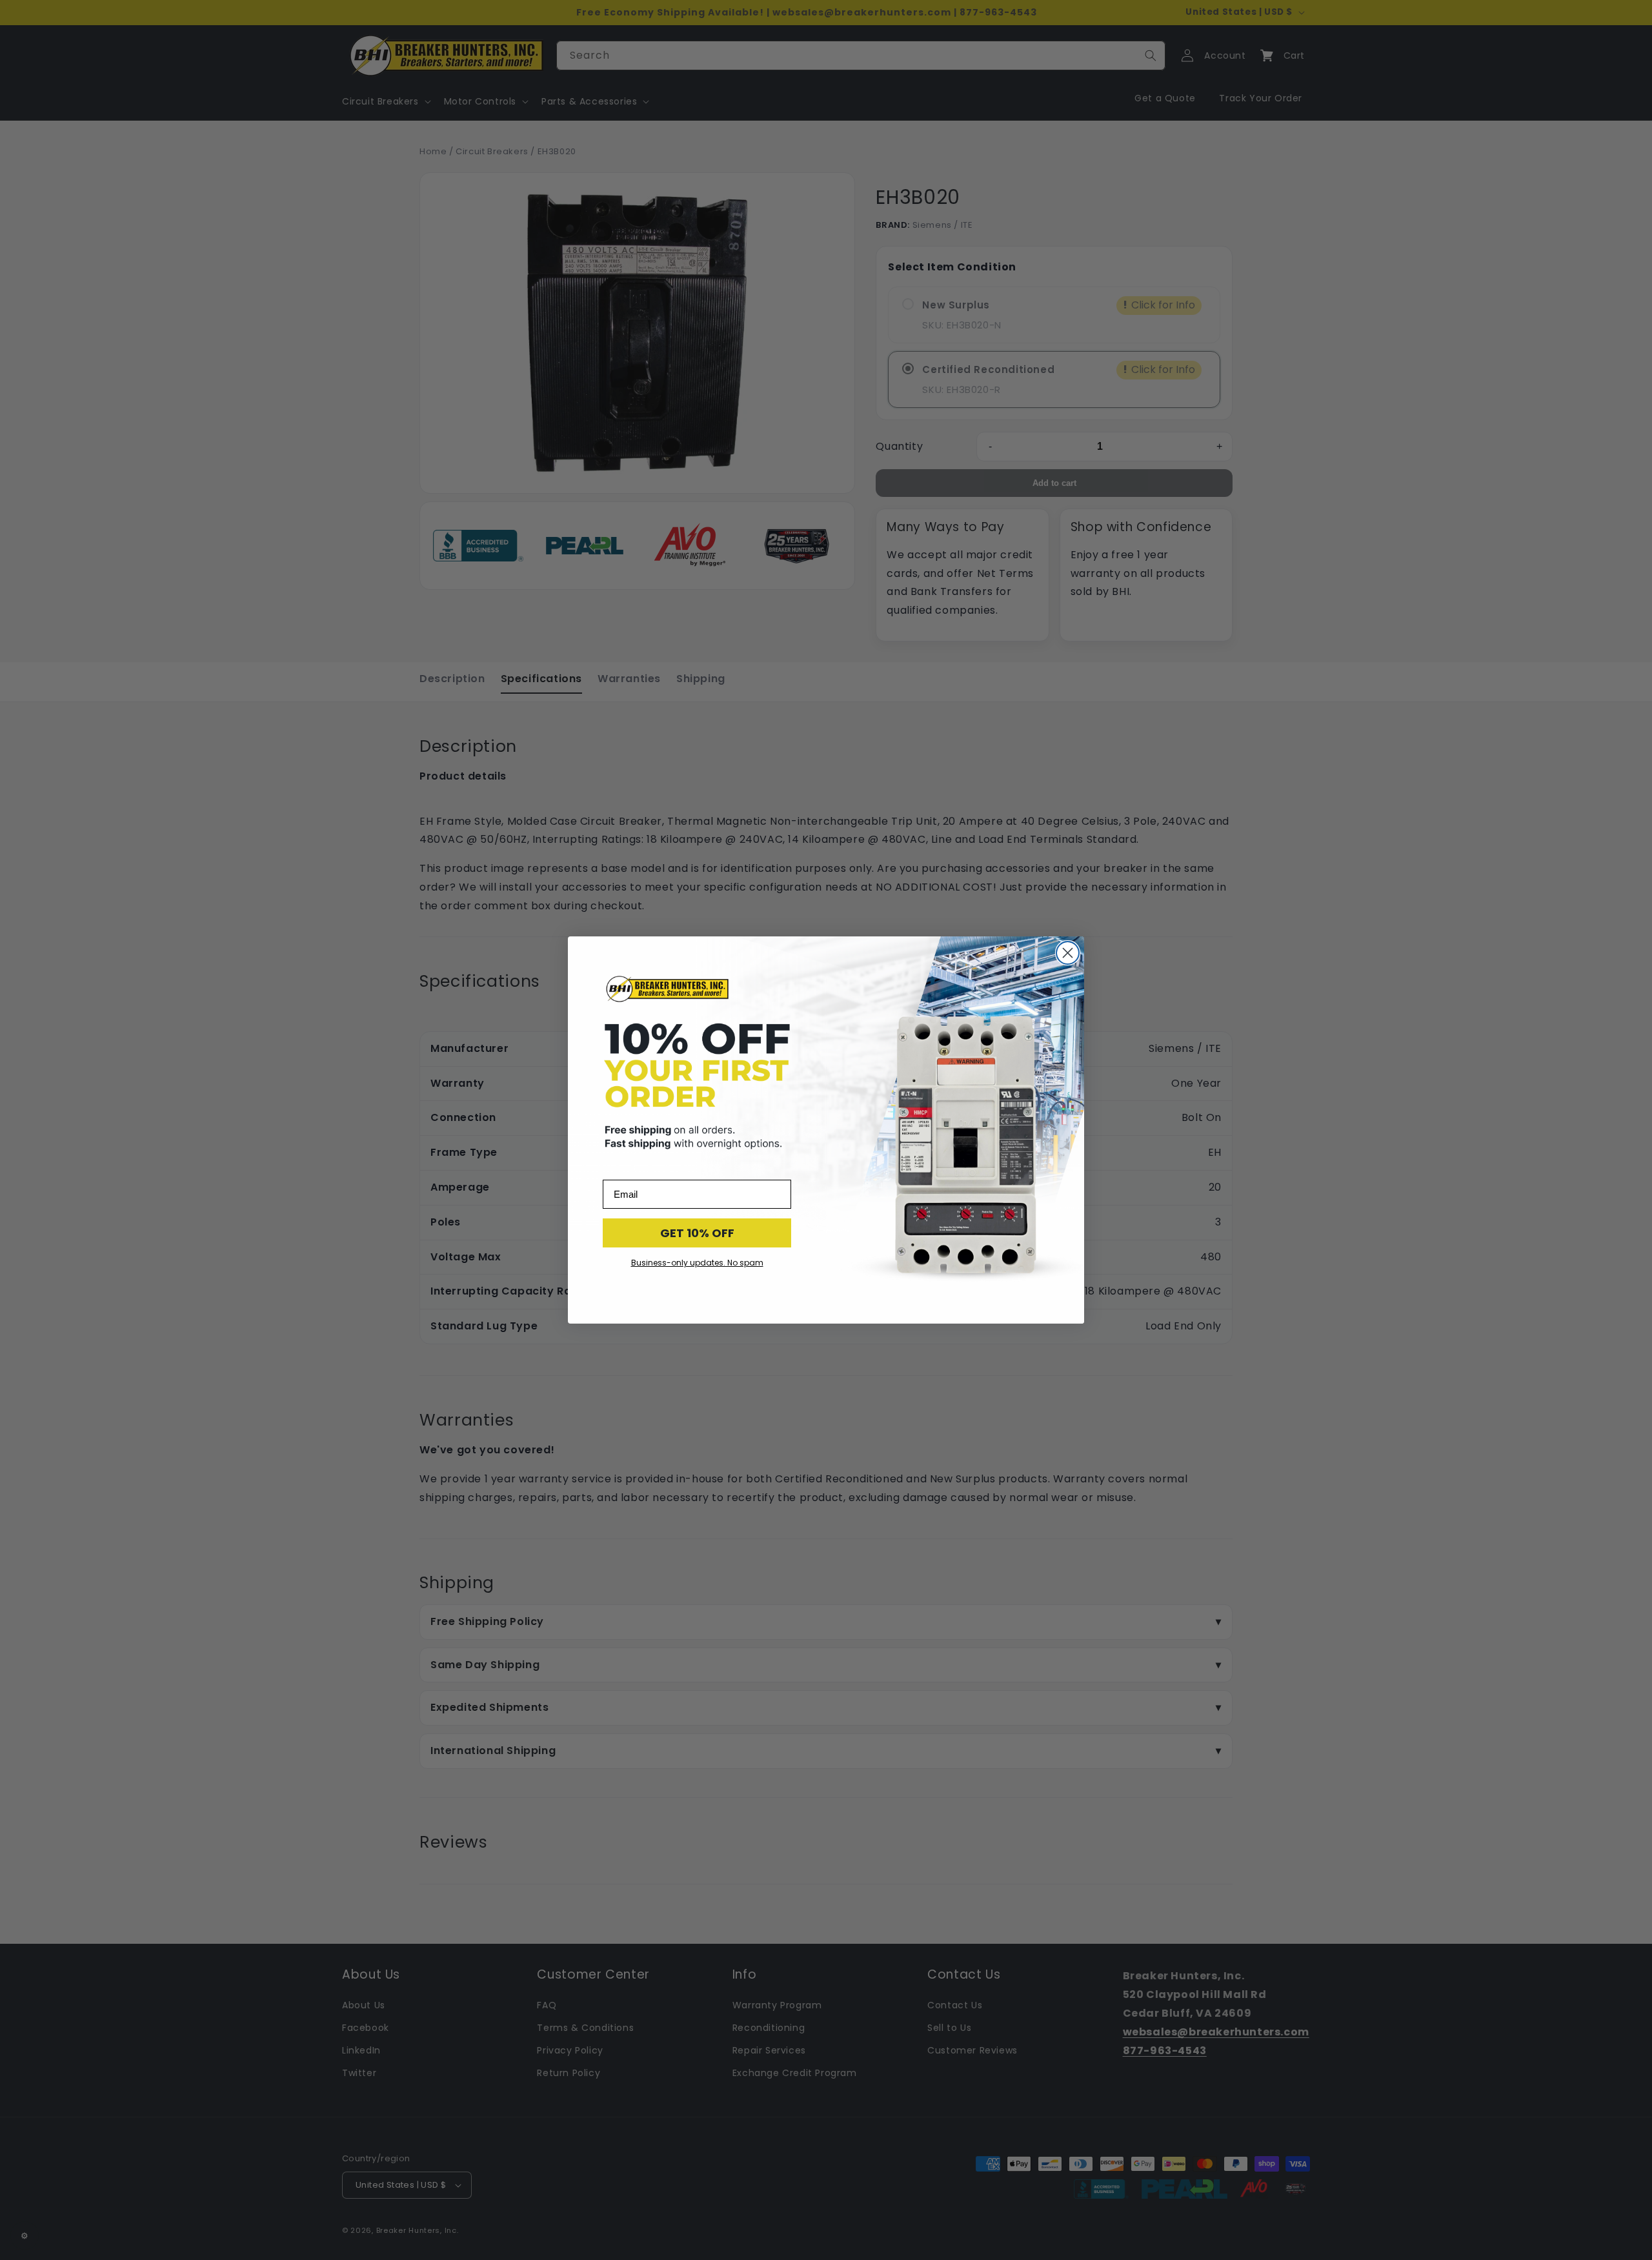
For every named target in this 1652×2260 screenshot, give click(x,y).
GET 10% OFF (697, 1233)
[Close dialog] (1068, 953)
